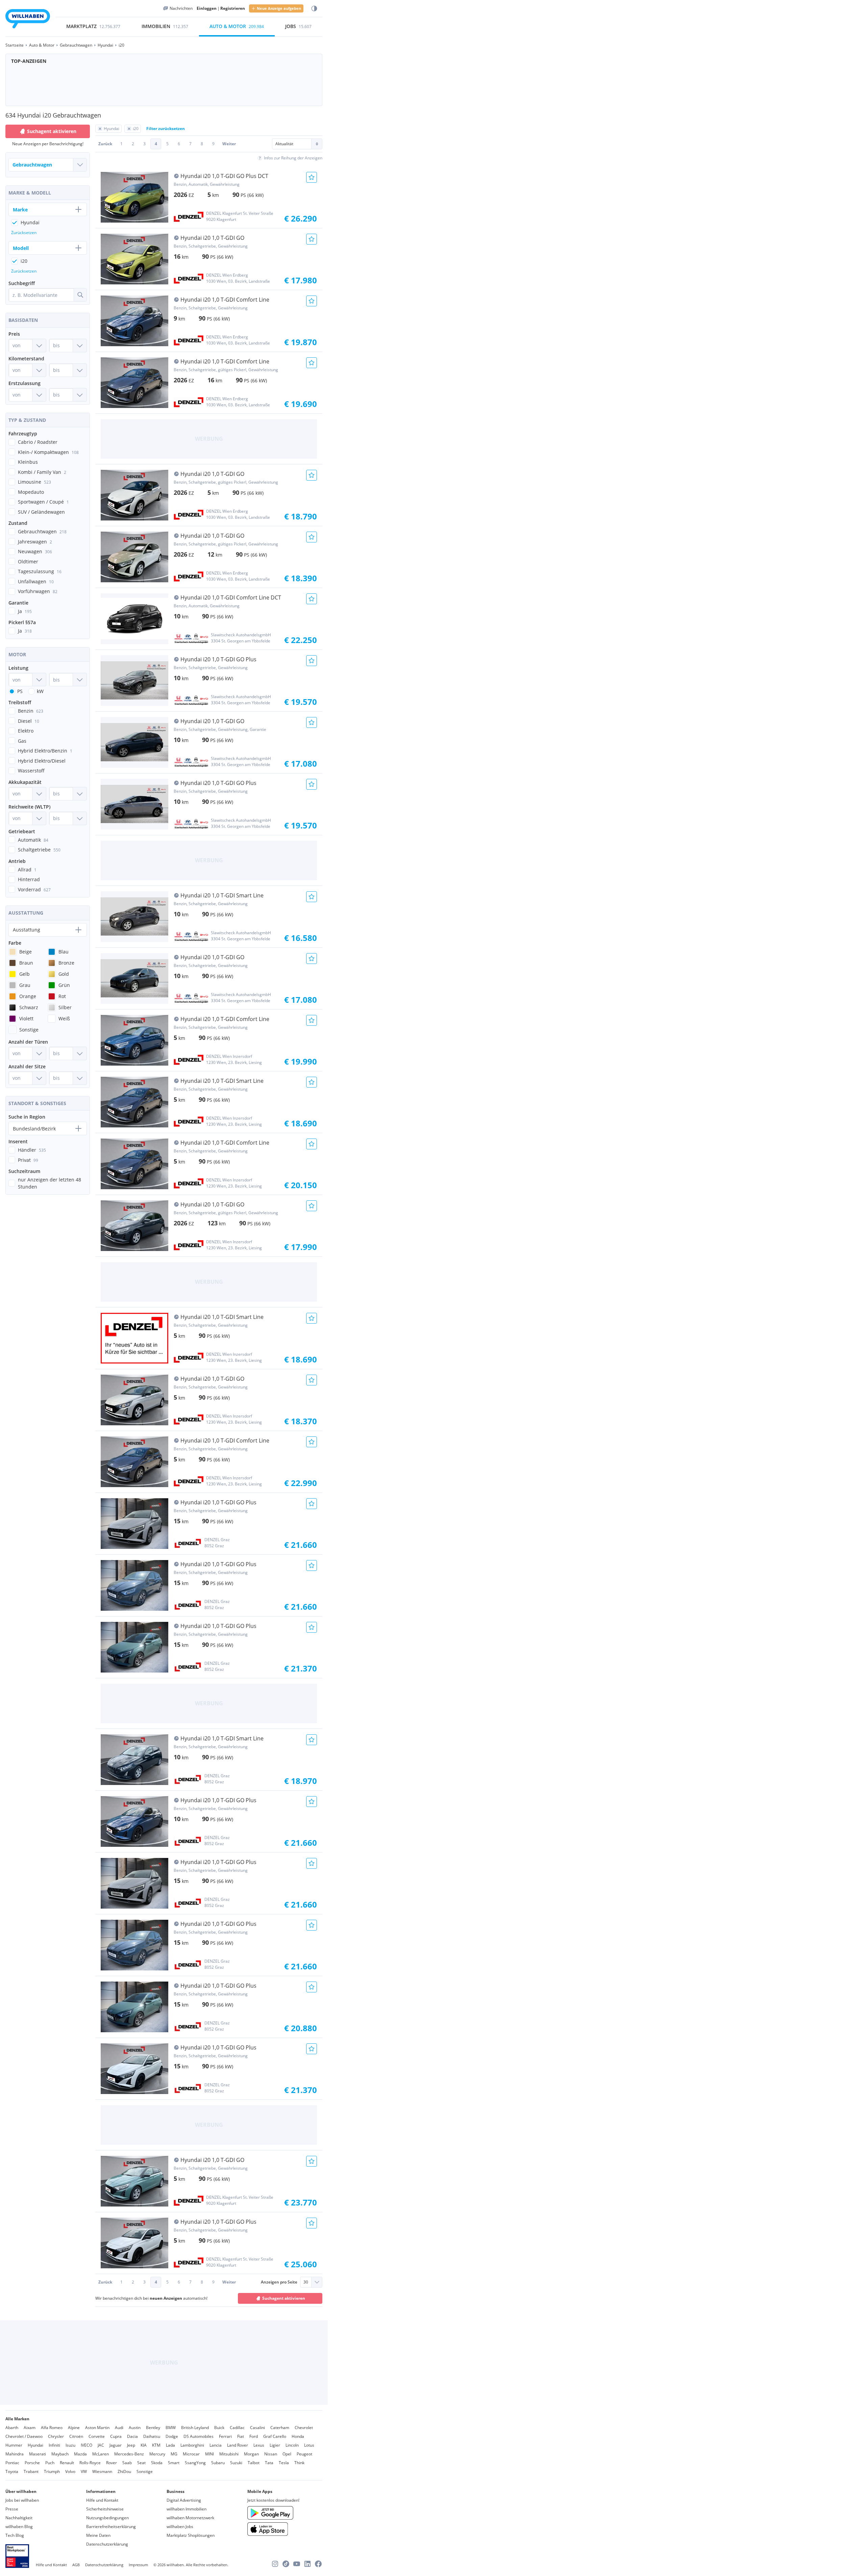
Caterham (280, 2428)
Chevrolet (304, 2428)
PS (20, 691)
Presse (12, 2509)
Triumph (52, 2471)
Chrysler (56, 2436)
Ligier (275, 2445)
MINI (209, 2454)
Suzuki (236, 2463)
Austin (135, 2428)
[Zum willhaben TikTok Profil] (286, 2564)
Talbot (254, 2463)
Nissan (271, 2454)
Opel (287, 2454)
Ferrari (225, 2436)
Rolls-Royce (90, 2463)
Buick (219, 2428)
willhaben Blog (19, 2527)
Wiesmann (102, 2471)
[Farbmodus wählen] (314, 9)
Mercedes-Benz (129, 2454)
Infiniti (54, 2445)
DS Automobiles (199, 2436)
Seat (141, 2463)
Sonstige (145, 2471)
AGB (76, 2565)
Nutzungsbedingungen (107, 2518)
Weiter (229, 144)
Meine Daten (98, 2535)
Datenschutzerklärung (107, 2544)
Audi (119, 2428)
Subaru (218, 2463)
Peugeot (304, 2454)
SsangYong (195, 2463)
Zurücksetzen (24, 233)
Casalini (257, 2428)
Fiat (241, 2436)
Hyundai (35, 2445)
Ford (254, 2436)
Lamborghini (192, 2445)
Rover (112, 2463)
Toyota (12, 2471)
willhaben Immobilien (187, 2509)
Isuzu (70, 2445)
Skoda (157, 2463)
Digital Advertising (184, 2500)
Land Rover (238, 2445)
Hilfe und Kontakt (102, 2500)
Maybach (60, 2454)
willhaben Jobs (180, 2527)
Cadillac (237, 2428)
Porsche (32, 2463)
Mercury (157, 2454)
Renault (67, 2463)
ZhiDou (124, 2471)
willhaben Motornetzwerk (190, 2518)
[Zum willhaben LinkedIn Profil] (307, 2564)
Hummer (14, 2445)
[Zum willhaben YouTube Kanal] (297, 2564)
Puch (50, 2463)
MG (174, 2454)
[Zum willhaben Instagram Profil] (275, 2564)
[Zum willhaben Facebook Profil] (318, 2564)
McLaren (101, 2454)
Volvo (70, 2471)
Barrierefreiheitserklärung (111, 2527)
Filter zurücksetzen (166, 129)
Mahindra (15, 2454)
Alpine (74, 2428)
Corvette (97, 2436)
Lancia (216, 2445)
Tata (269, 2463)
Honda (298, 2436)
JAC (101, 2445)
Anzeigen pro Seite (279, 2282)
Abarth (12, 2428)
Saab (127, 2463)
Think (299, 2463)
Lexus (259, 2445)
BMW (171, 2428)
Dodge (172, 2436)
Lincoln (292, 2445)
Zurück (105, 144)
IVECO (86, 2445)
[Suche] (80, 295)
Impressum (138, 2565)
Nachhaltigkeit (19, 2518)
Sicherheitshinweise (105, 2509)
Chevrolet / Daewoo (24, 2436)
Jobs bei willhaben (22, 2500)
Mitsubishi (229, 2454)
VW (84, 2471)
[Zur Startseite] (28, 20)
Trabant (31, 2471)
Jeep (131, 2445)
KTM (156, 2445)
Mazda (80, 2454)
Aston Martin (97, 2428)
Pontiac (12, 2463)
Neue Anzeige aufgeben (279, 8)
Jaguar (116, 2445)
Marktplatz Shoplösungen (191, 2535)
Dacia (132, 2436)
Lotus (309, 2445)
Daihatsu (152, 2436)
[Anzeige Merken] (312, 177)
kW (40, 691)
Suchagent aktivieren (284, 2298)
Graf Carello (275, 2436)
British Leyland (195, 2428)
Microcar (191, 2454)
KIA (144, 2445)
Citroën (76, 2436)
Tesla (284, 2463)
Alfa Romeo (52, 2428)
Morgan (251, 2454)
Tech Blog (15, 2535)
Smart (174, 2463)
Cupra (116, 2436)
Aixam (30, 2428)
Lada (170, 2445)
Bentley (153, 2428)
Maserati (38, 2454)
